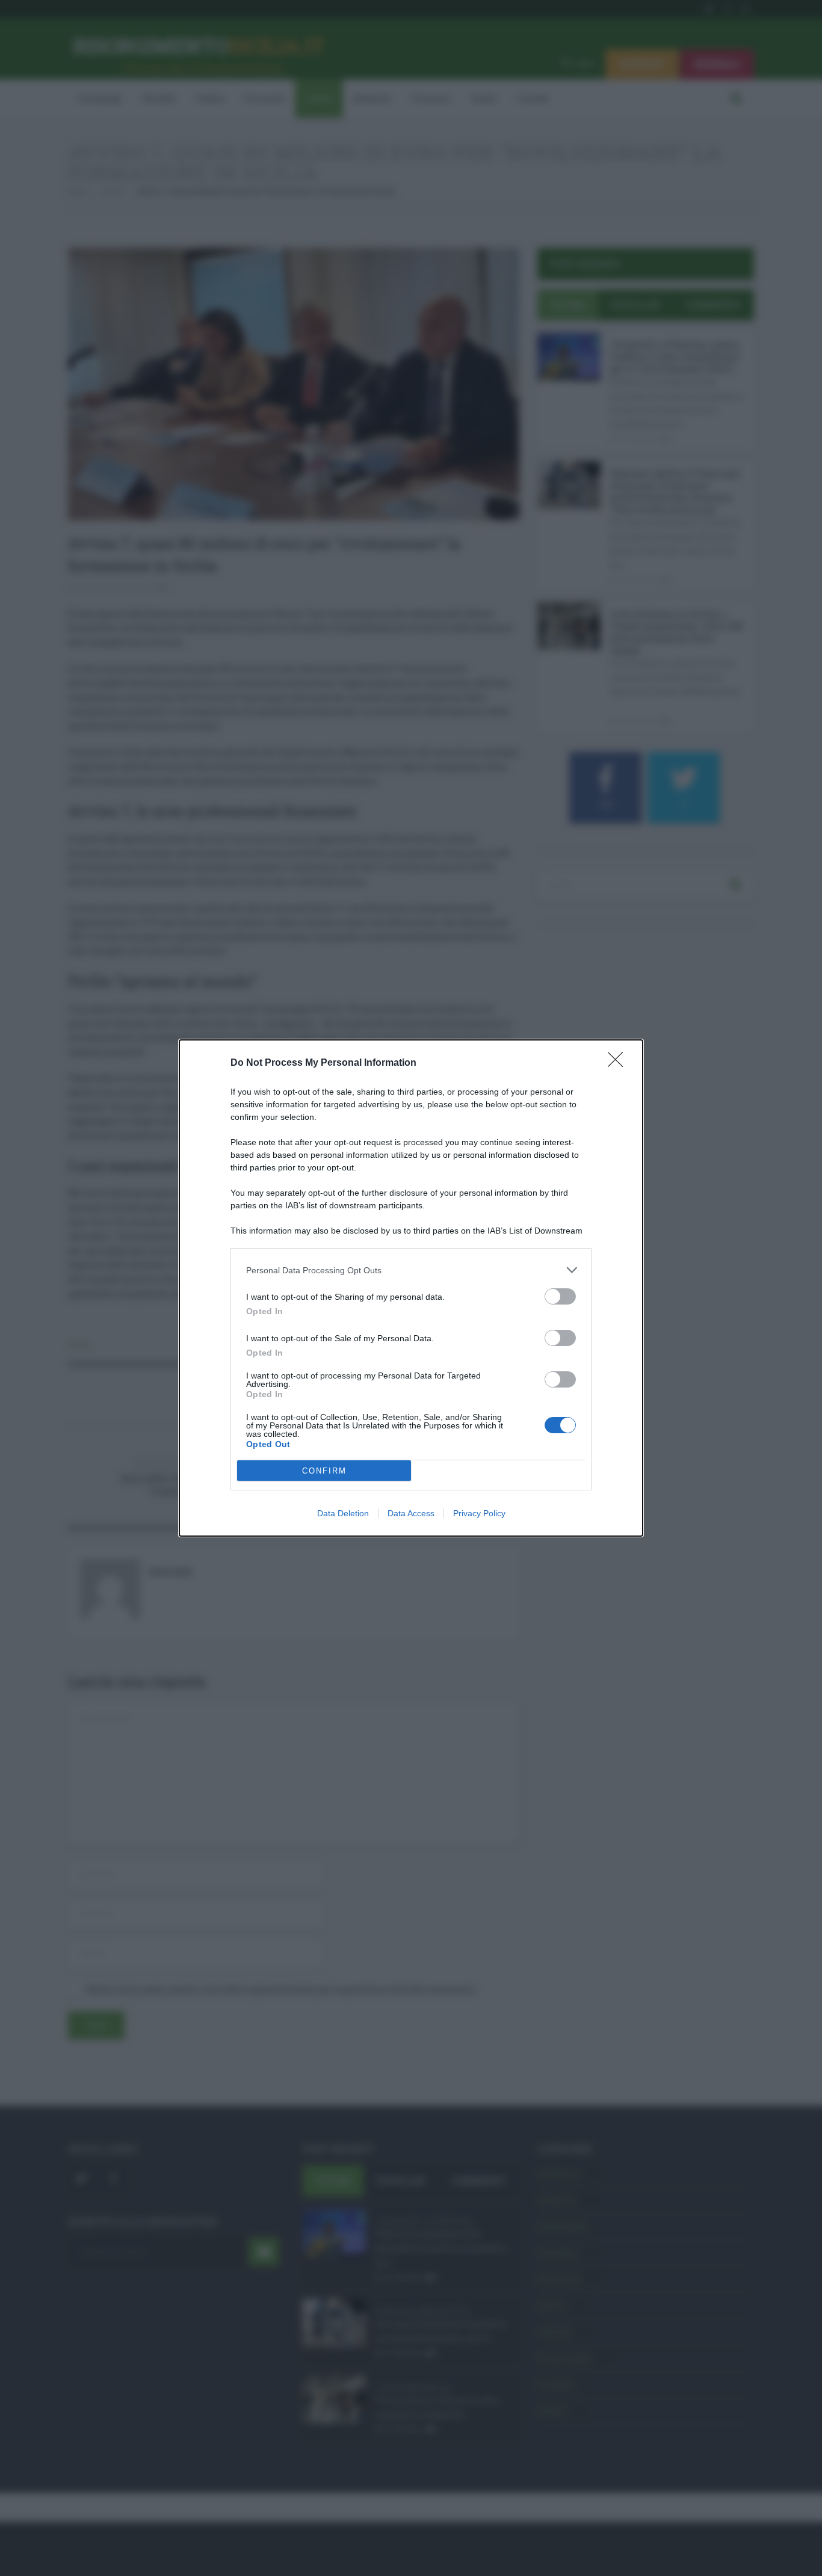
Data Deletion (343, 1513)
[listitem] (411, 1270)
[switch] (560, 1296)
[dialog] (411, 1288)
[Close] (619, 1063)
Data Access (411, 1513)
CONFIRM (324, 1471)
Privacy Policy (479, 1513)
